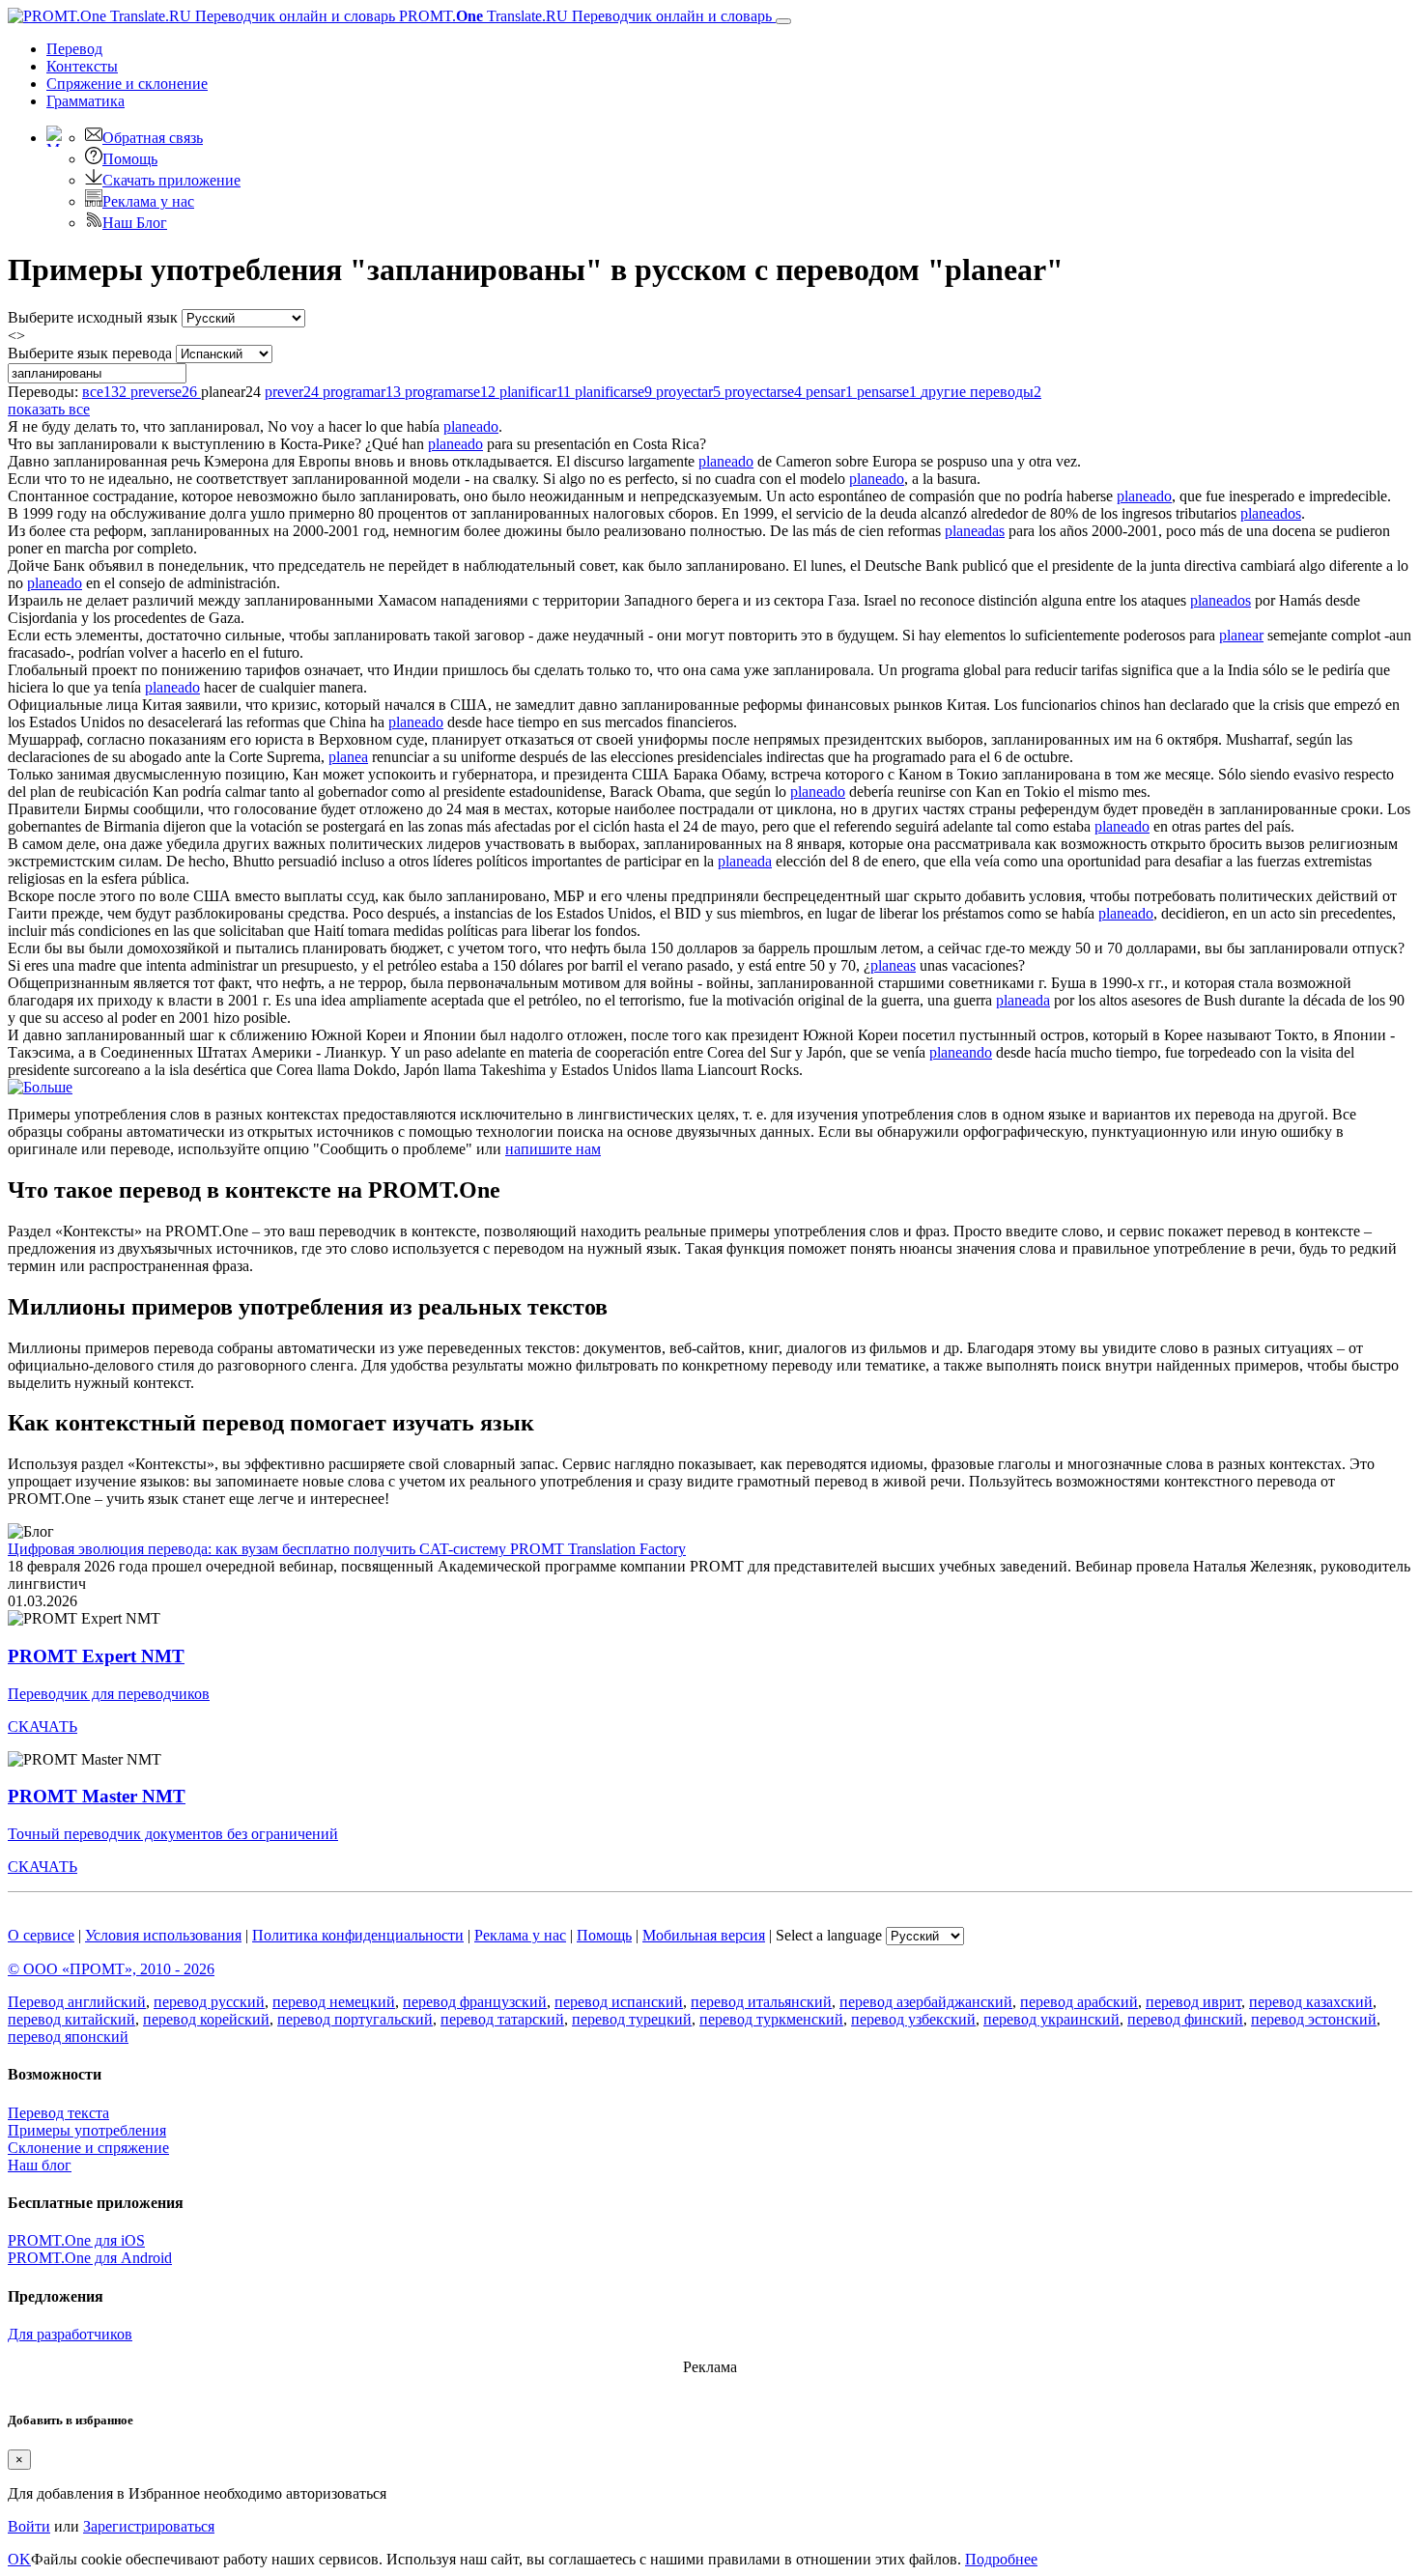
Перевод (74, 49)
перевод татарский (502, 2019)
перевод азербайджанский (926, 2002)
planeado (471, 426)
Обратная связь (153, 138)
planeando (961, 1052)
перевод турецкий (632, 2019)
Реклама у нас (148, 201)
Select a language (829, 1935)
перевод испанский (619, 2002)
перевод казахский (1311, 2002)
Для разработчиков (70, 2334)
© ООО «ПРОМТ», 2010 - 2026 (111, 1969)
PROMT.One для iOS (76, 2240)
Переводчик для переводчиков (109, 1694)
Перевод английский (77, 2002)
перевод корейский (206, 2019)
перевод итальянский (761, 2002)
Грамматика (85, 101)
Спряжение (127, 84)
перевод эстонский (1314, 2019)
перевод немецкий (334, 2002)
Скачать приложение (171, 180)
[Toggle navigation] (783, 21)
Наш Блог (135, 223)
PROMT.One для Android (90, 2258)
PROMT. (583, 16)
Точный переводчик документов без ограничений (173, 1834)
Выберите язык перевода (90, 353)
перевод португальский (355, 2019)
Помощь (130, 159)
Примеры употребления (87, 2130)
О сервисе (41, 1935)
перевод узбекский (913, 2019)
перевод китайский (71, 2019)
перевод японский (68, 2037)
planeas (893, 965)
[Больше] (40, 1087)
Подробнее (1001, 2559)
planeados (1271, 513)
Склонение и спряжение (88, 2148)
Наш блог (40, 2165)
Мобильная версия (704, 1935)
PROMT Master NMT (97, 1796)
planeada (745, 861)
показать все (49, 409)
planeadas (975, 531)
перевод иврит (1193, 2002)
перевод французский (475, 2002)
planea (348, 757)
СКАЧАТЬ (43, 1727)
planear (1241, 635)
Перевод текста (58, 2113)
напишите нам (553, 1149)
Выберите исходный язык (93, 317)
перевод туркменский (771, 2019)
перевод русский (209, 2002)
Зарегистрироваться (149, 2526)
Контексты (82, 66)
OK (19, 2559)
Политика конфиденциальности (358, 1935)
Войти (29, 2526)
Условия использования (163, 1935)
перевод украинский (1051, 2019)
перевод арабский (1079, 2002)
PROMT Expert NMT (96, 1656)
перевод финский (1185, 2019)
